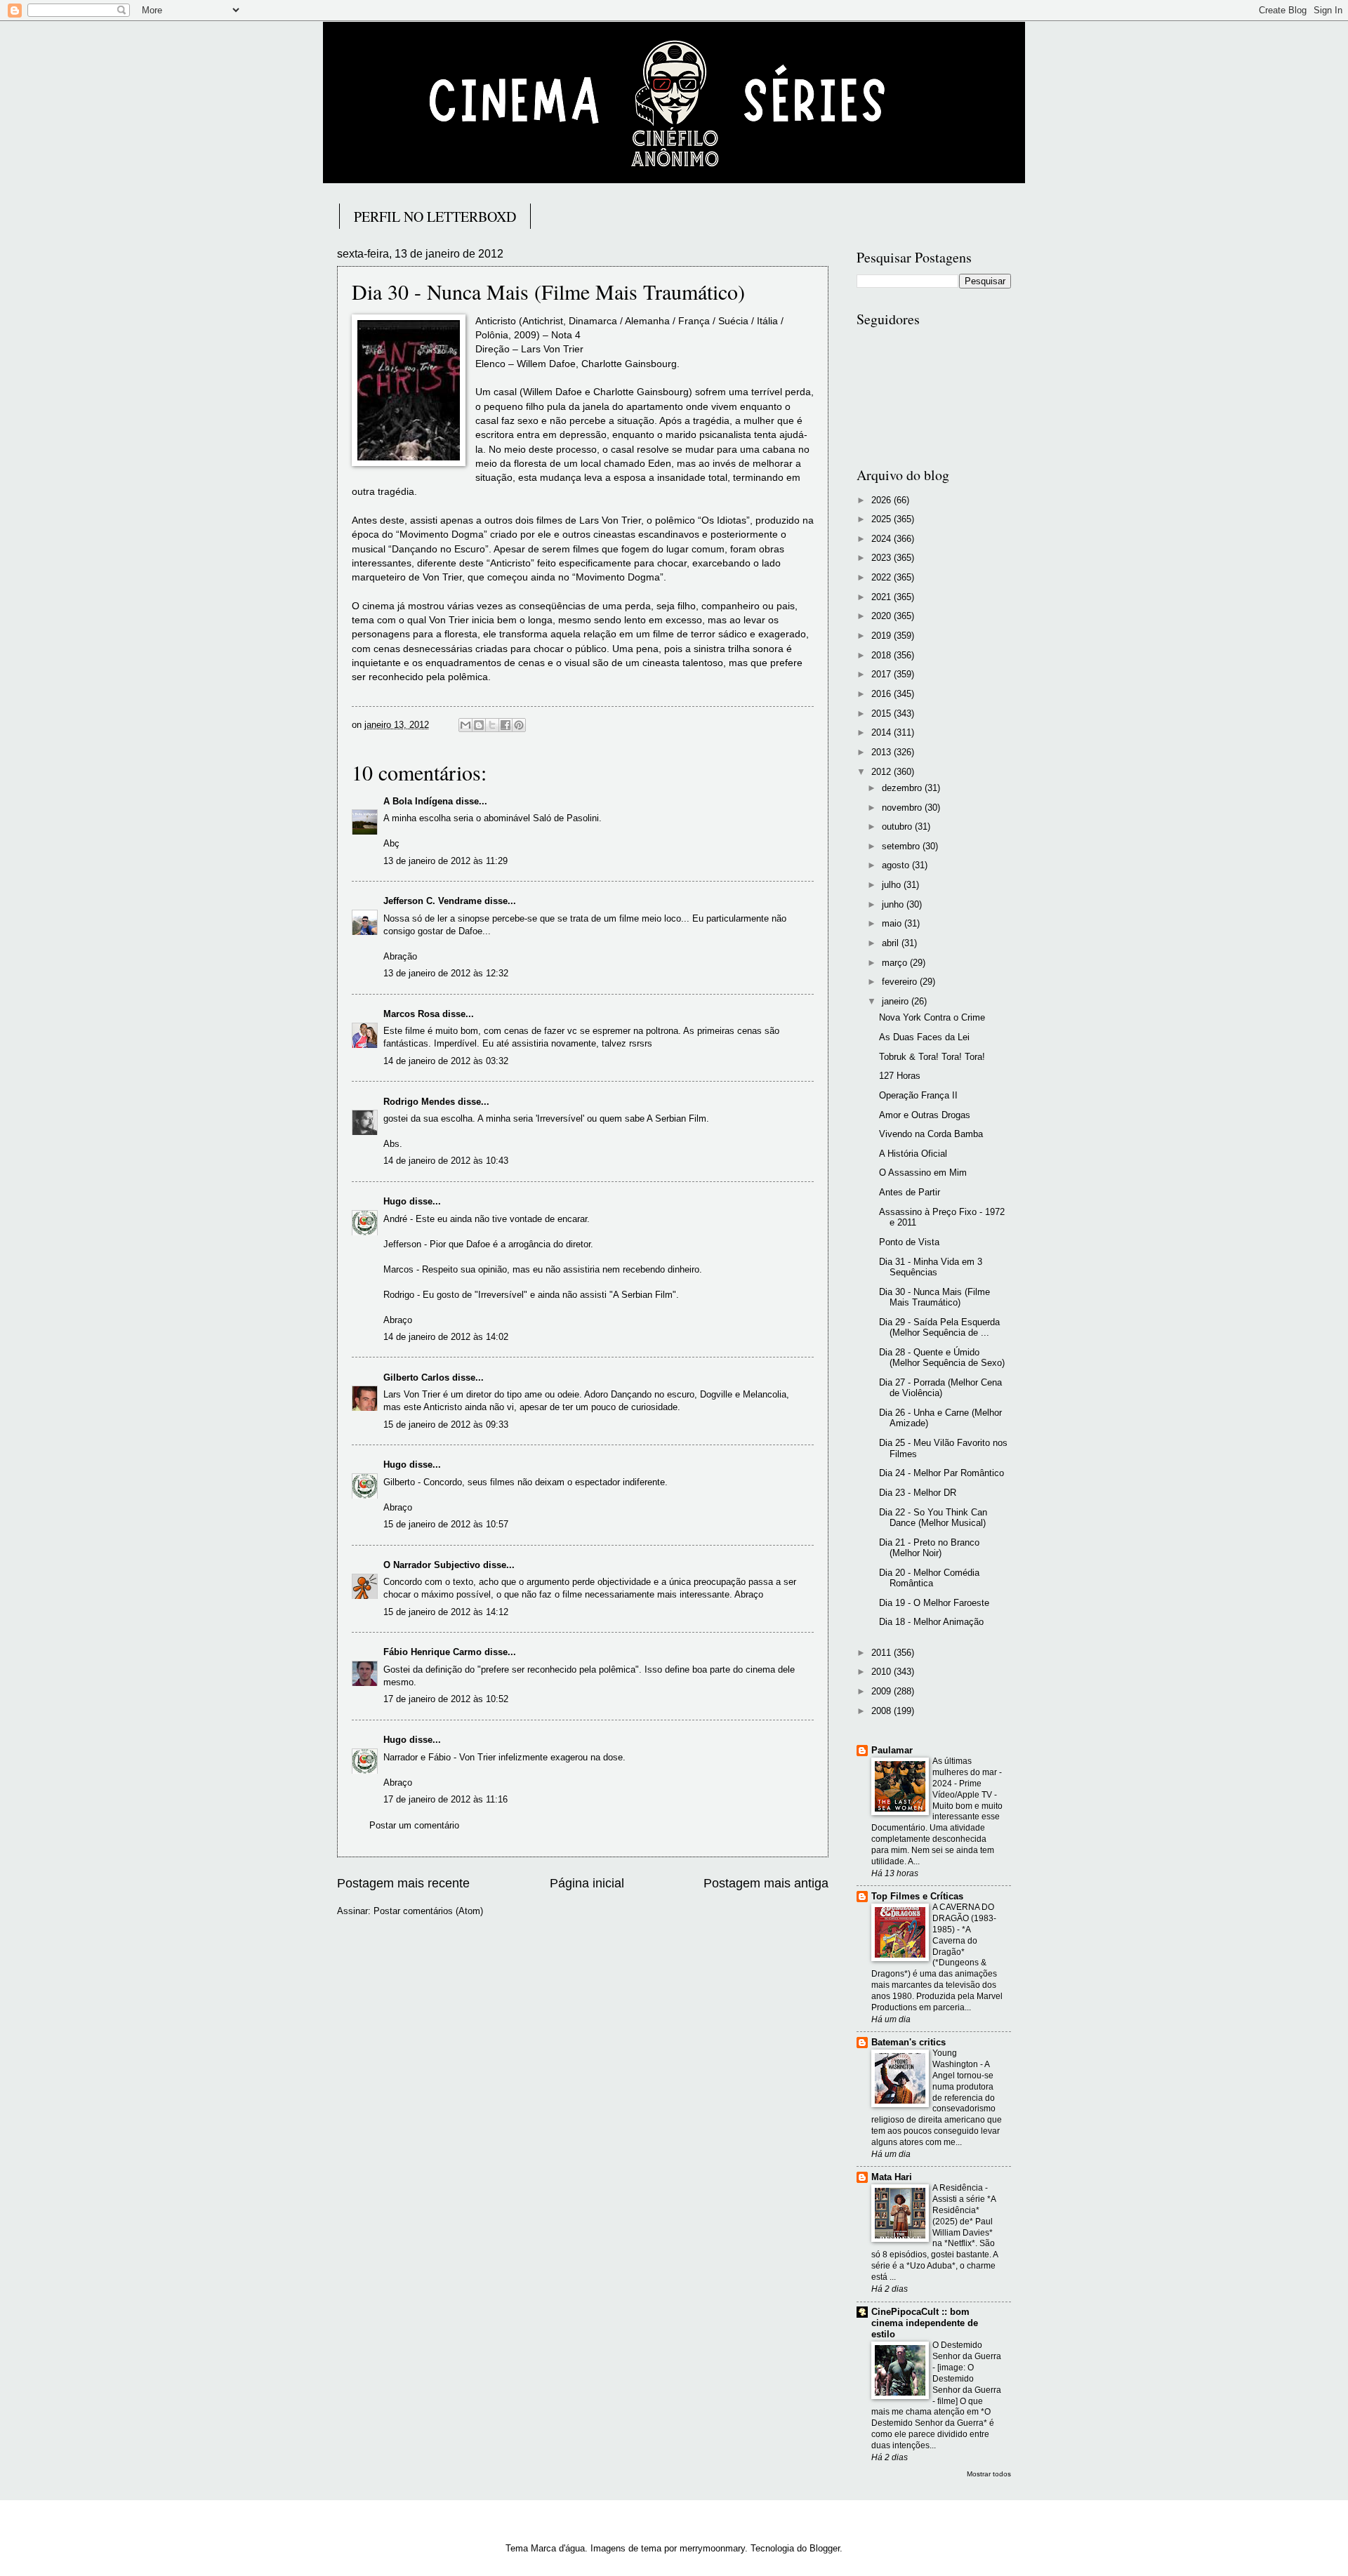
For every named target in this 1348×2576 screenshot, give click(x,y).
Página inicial (587, 1883)
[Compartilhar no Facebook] (505, 725)
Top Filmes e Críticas (917, 1896)
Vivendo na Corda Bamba (931, 1134)
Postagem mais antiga (766, 1883)
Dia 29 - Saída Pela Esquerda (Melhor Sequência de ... (939, 1327)
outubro (898, 826)
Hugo (395, 1201)
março (896, 963)
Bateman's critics (908, 2042)
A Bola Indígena (418, 801)
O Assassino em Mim (923, 1173)
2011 (883, 1653)
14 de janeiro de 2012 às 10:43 (446, 1161)
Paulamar (892, 1750)
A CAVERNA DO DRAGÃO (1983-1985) (964, 1918)
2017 (883, 674)
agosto (897, 865)
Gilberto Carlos (416, 1377)
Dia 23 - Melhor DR (918, 1493)
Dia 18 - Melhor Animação (931, 1622)
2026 (883, 500)
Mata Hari (892, 2177)
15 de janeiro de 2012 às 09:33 (446, 1425)
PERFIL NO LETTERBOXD (435, 217)
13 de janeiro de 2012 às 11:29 (445, 861)
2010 (883, 1672)
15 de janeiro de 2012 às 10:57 (446, 1524)
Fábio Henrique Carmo (432, 1652)
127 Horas (900, 1076)
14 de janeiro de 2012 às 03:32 (446, 1061)
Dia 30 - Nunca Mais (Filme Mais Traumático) (934, 1297)
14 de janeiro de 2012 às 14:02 (446, 1337)
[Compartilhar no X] (492, 725)
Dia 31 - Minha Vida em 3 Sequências (931, 1267)
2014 (883, 732)
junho (894, 904)
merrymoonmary (712, 2548)
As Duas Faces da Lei (924, 1037)
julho (893, 885)
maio (893, 923)
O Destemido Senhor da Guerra (967, 2351)
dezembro (903, 788)
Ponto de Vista (909, 1242)
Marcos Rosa (411, 1014)
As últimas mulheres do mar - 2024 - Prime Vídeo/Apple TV (967, 1778)
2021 (883, 597)
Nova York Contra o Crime (932, 1017)
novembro (903, 808)
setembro (902, 846)
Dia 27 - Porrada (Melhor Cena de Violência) (940, 1388)
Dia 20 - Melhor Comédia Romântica (929, 1578)
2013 (883, 752)
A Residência (959, 2188)
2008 (883, 1711)
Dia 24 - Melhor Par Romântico (941, 1473)
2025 (883, 519)
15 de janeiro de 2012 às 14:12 (446, 1612)
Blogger (825, 2548)
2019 (883, 636)
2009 (883, 1691)
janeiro (897, 1001)
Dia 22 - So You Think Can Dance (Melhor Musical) (933, 1518)
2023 (883, 558)
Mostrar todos (989, 2474)
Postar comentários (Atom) (428, 1911)
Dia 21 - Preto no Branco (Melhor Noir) (929, 1548)
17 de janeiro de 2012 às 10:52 (446, 1699)
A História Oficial (913, 1154)
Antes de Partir (910, 1192)
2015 (883, 713)
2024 (883, 539)
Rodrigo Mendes (419, 1102)
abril (892, 943)
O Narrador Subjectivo (432, 1565)
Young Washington (956, 2059)
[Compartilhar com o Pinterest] (519, 725)
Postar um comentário (414, 1825)
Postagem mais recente (403, 1883)
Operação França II (918, 1095)
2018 (883, 655)
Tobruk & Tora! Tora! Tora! (932, 1057)
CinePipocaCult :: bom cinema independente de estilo (925, 2323)
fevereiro (901, 982)
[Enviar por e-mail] (465, 725)
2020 (883, 616)
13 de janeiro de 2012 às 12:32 (446, 973)
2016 (883, 694)
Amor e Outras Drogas (925, 1115)
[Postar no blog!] (479, 725)
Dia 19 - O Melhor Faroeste (934, 1603)
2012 (883, 772)
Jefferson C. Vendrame (432, 901)
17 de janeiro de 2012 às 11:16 (445, 1799)
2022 (883, 577)
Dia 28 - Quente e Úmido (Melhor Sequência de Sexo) (942, 1357)
